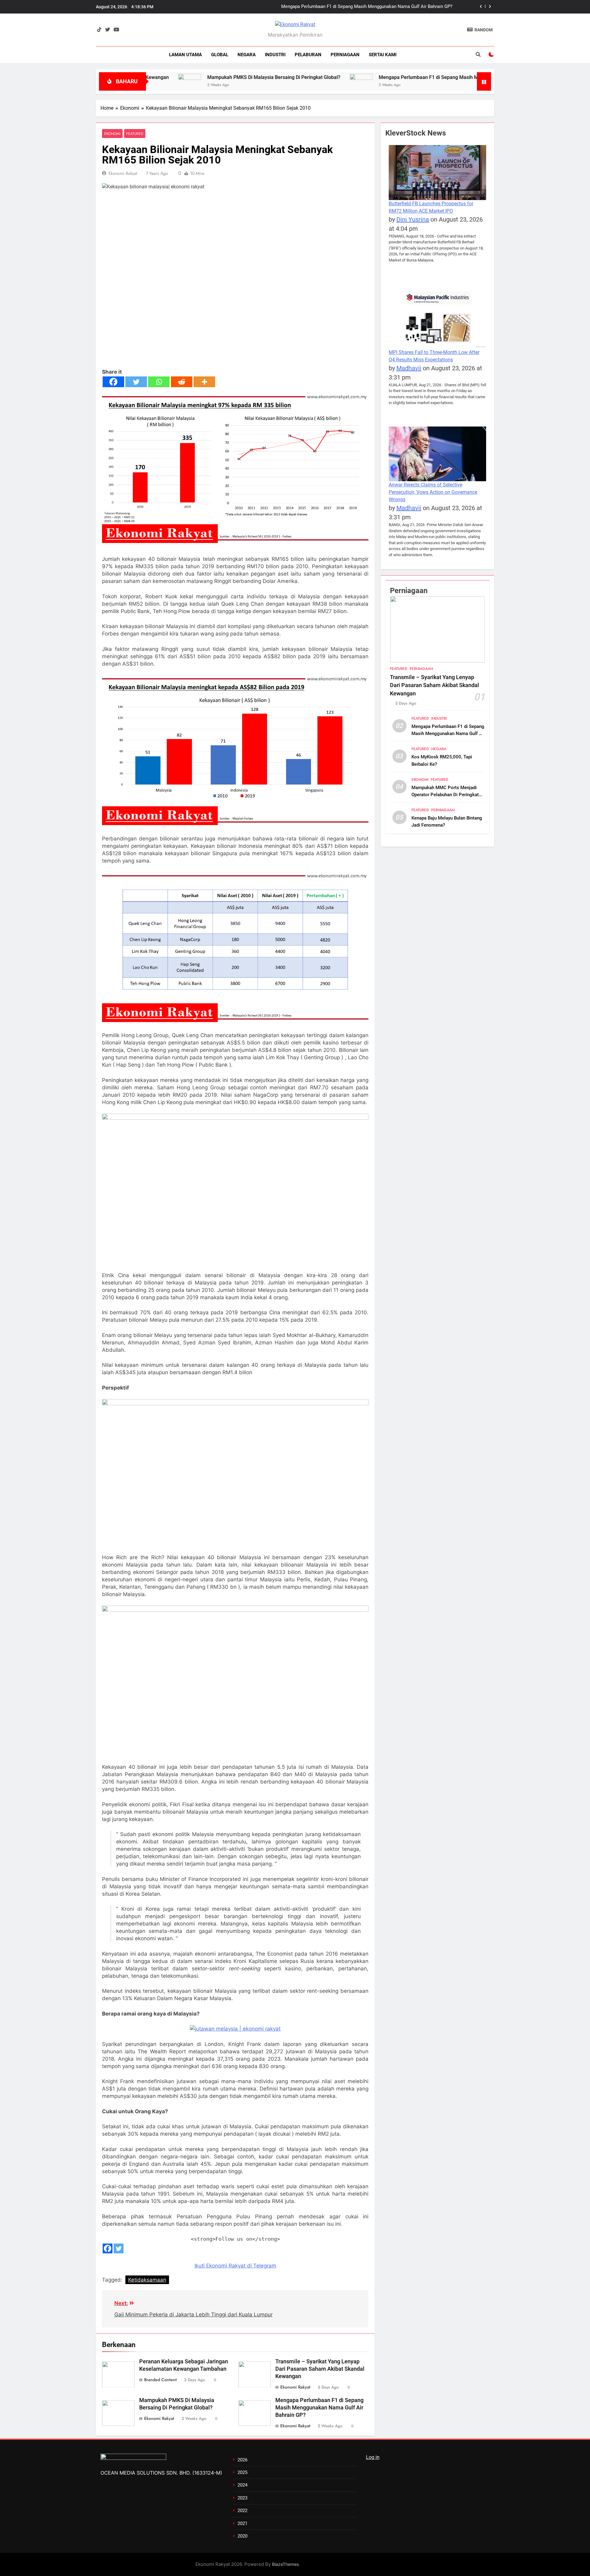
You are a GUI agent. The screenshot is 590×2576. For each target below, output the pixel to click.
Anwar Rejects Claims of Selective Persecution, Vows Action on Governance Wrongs (433, 492)
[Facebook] (113, 382)
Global (220, 55)
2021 (242, 2523)
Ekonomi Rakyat (123, 173)
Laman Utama (185, 55)
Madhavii (409, 368)
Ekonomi (112, 134)
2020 (242, 2536)
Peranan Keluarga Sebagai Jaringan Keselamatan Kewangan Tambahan (380, 7)
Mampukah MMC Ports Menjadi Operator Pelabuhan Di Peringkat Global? (445, 795)
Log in (373, 2457)
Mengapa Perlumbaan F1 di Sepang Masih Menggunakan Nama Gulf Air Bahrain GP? (388, 77)
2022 (242, 2511)
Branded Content (160, 2380)
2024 (242, 2485)
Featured (135, 134)
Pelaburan (308, 55)
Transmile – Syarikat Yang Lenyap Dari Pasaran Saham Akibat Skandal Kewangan (320, 2369)
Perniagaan (345, 55)
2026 (242, 2460)
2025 (242, 2472)
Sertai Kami (383, 55)
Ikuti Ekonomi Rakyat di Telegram (235, 2266)
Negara (247, 55)
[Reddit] (182, 382)
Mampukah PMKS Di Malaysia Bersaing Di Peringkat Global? (189, 77)
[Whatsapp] (159, 382)
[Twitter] (136, 382)
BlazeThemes (285, 2564)
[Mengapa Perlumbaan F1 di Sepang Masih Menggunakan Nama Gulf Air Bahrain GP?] (276, 80)
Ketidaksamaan (147, 2280)
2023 (242, 2498)
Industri (275, 55)
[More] (204, 382)
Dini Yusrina (413, 219)
